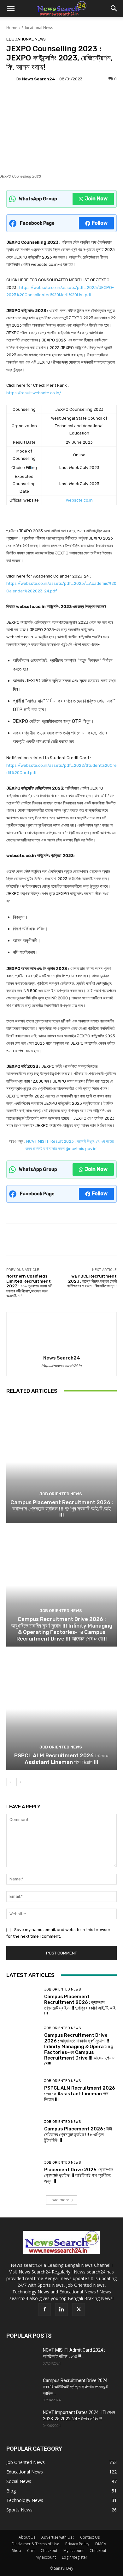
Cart (31, 2551)
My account (73, 2551)
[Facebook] (44, 2310)
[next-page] (20, 1782)
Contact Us (90, 2537)
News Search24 (39, 79)
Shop (17, 2551)
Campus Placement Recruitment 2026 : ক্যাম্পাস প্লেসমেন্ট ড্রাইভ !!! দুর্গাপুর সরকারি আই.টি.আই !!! (62, 1509)
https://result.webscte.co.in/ (34, 393)
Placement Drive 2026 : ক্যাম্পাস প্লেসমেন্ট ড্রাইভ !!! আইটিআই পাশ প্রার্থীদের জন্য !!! (79, 2175)
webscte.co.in (79, 500)
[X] (79, 2310)
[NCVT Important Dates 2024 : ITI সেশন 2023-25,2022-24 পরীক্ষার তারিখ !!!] (22, 2420)
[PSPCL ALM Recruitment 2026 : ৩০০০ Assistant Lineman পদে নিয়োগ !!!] (61, 1709)
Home (12, 28)
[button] (11, 9)
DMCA (101, 2544)
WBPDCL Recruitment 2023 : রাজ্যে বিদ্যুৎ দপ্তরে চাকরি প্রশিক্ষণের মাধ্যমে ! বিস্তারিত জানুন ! (92, 1281)
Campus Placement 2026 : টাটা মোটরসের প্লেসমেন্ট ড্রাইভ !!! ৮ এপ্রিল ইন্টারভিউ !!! (78, 2135)
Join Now (96, 199)
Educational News (37, 28)
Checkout (49, 2551)
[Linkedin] (61, 2310)
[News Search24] (11, 79)
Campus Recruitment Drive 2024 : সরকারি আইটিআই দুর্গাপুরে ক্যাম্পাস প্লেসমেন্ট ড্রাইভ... (76, 2387)
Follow (100, 223)
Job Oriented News (61, 1494)
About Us (27, 2537)
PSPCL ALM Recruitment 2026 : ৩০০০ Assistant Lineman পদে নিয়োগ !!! (61, 1759)
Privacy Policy (77, 2544)
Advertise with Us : (58, 2537)
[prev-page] (10, 1782)
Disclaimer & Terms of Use (35, 2544)
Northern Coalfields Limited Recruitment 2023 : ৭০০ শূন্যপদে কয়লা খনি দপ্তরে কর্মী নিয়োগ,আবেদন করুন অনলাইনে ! (29, 1286)
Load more (59, 2200)
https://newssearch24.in (61, 1366)
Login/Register (75, 2557)
